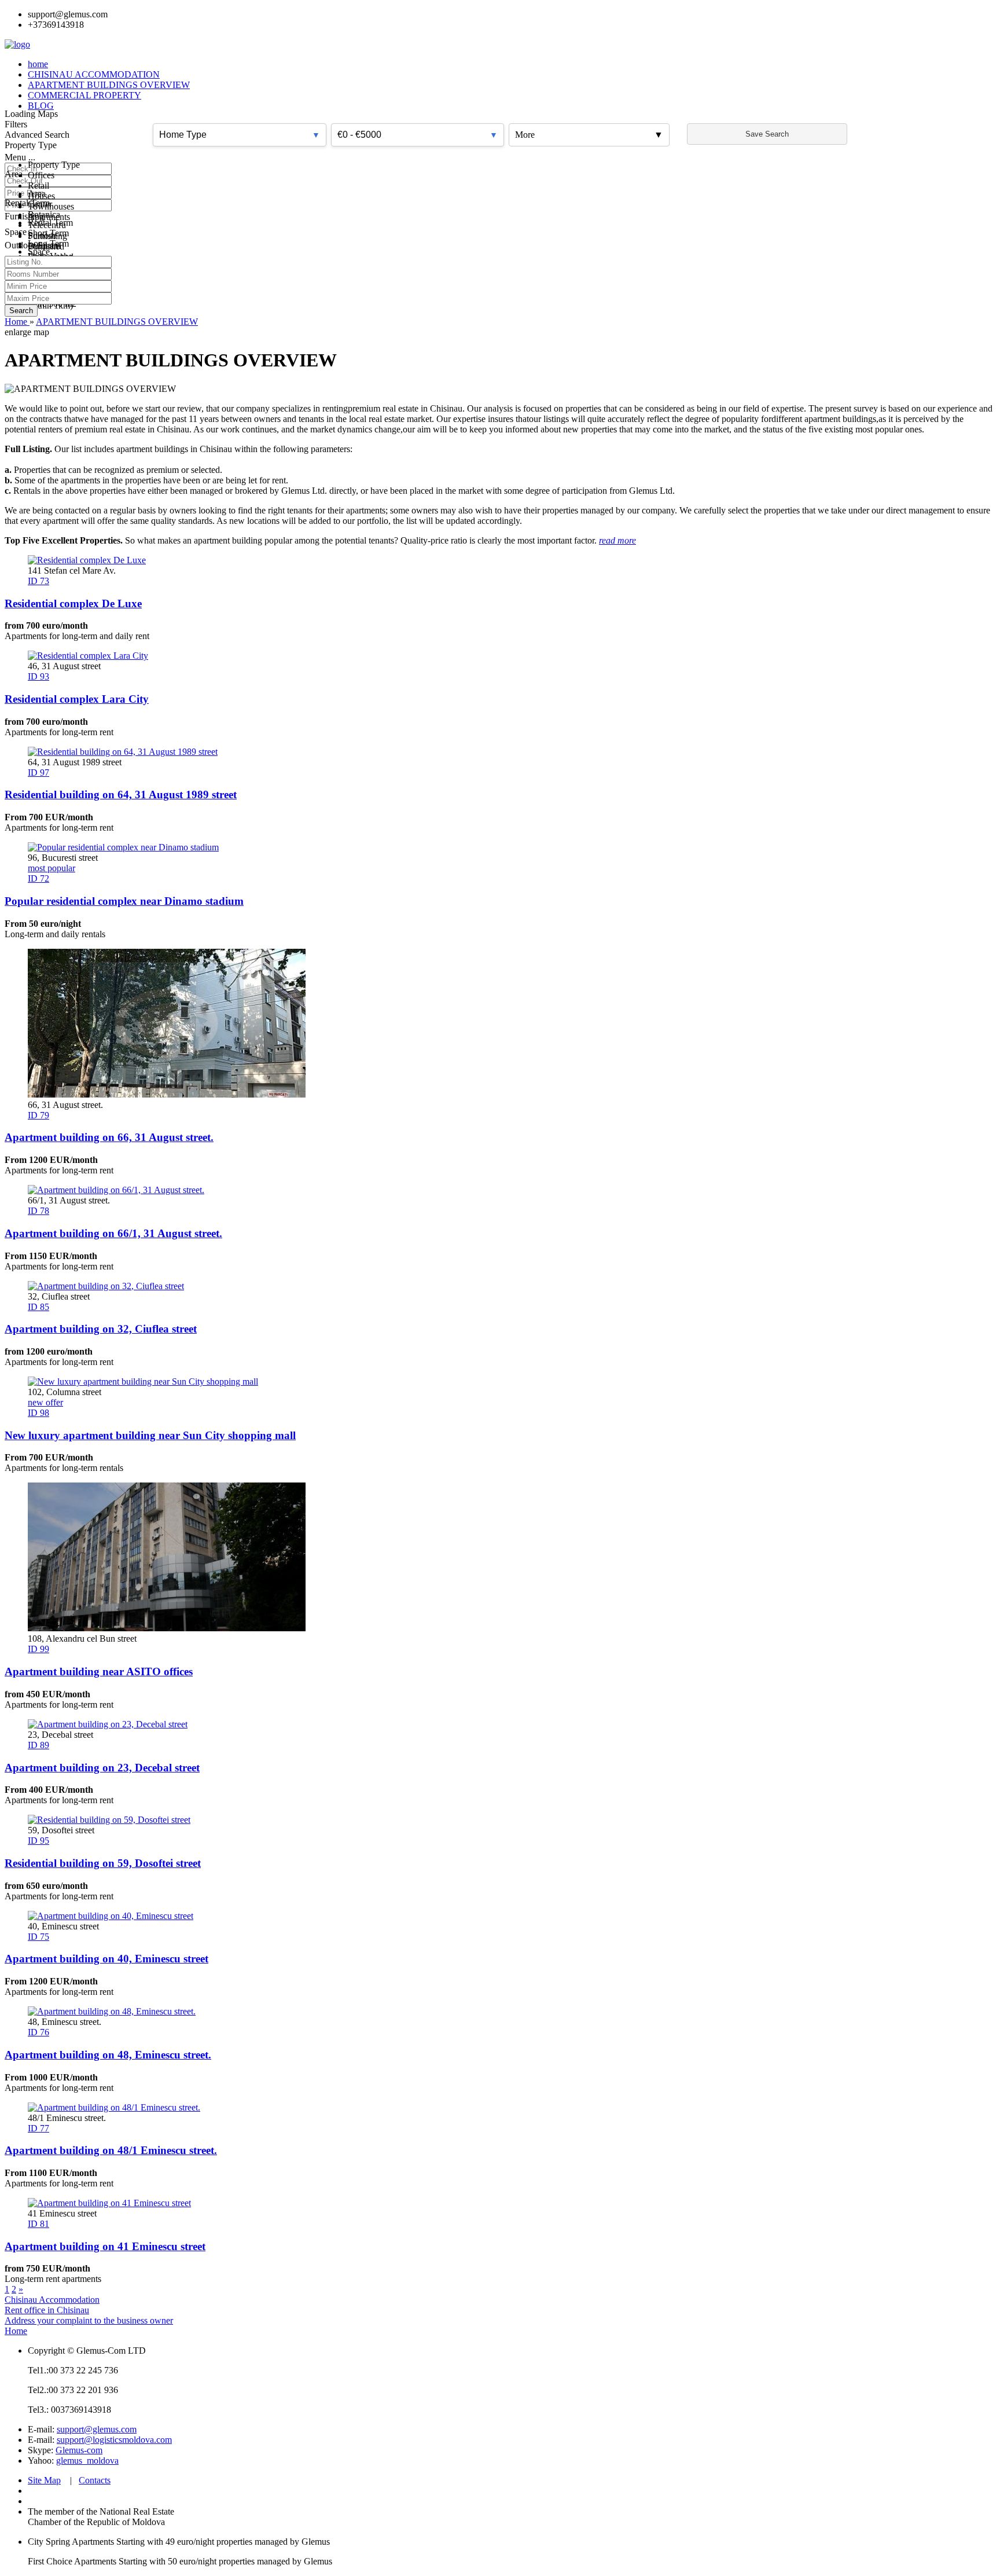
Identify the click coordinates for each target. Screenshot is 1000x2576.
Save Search (767, 134)
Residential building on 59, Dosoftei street (103, 1863)
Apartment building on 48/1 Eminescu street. (111, 2150)
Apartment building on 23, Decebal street (102, 1768)
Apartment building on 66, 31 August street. (109, 1137)
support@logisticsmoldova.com (114, 2440)
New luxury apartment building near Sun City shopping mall (150, 1435)
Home (16, 2331)
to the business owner (134, 2320)
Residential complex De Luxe (73, 603)
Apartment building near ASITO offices (99, 1672)
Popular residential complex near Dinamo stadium (124, 901)
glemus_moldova (87, 2461)
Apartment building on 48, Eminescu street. (108, 2055)
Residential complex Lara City (77, 699)
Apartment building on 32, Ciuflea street (101, 1329)
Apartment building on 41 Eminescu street (105, 2246)
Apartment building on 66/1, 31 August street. (113, 1233)
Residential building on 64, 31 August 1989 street (121, 795)
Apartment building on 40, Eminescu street (106, 1959)
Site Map (44, 2480)
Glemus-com (79, 2450)
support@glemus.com (97, 2429)
